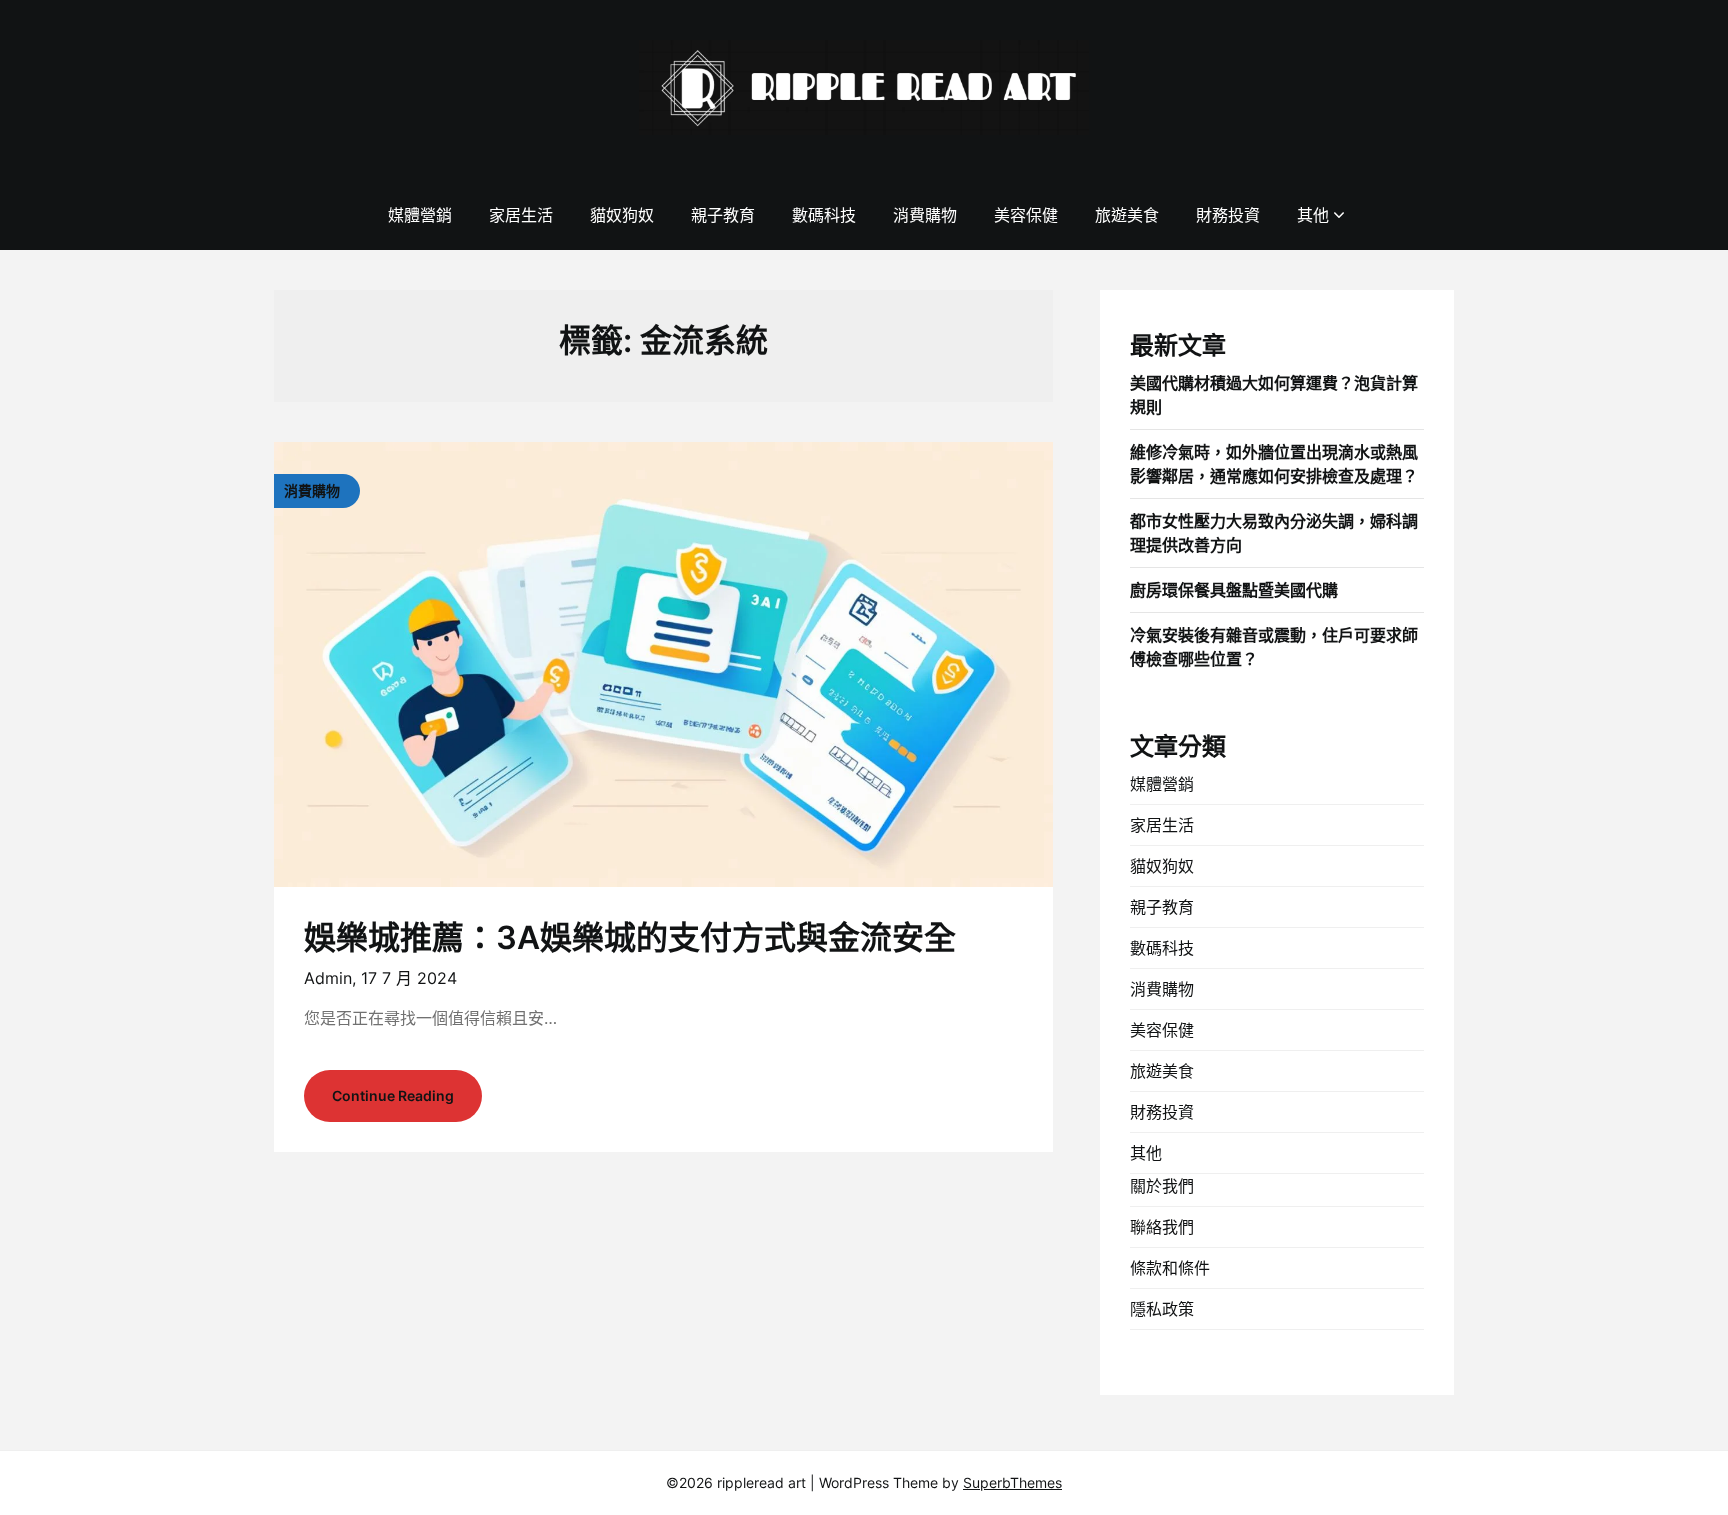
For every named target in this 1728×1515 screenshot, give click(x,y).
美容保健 (1026, 215)
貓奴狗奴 (622, 215)
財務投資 (1228, 215)
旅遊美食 (1127, 215)
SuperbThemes (1012, 1482)
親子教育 (723, 215)
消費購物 (925, 215)
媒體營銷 (420, 215)
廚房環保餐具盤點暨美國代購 (1234, 590)
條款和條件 (1170, 1268)
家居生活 (521, 215)
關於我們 (1162, 1186)
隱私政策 (1162, 1309)
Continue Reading (393, 1095)
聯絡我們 (1162, 1227)
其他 (1313, 215)
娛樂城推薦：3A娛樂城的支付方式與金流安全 (630, 937)
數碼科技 (824, 215)
